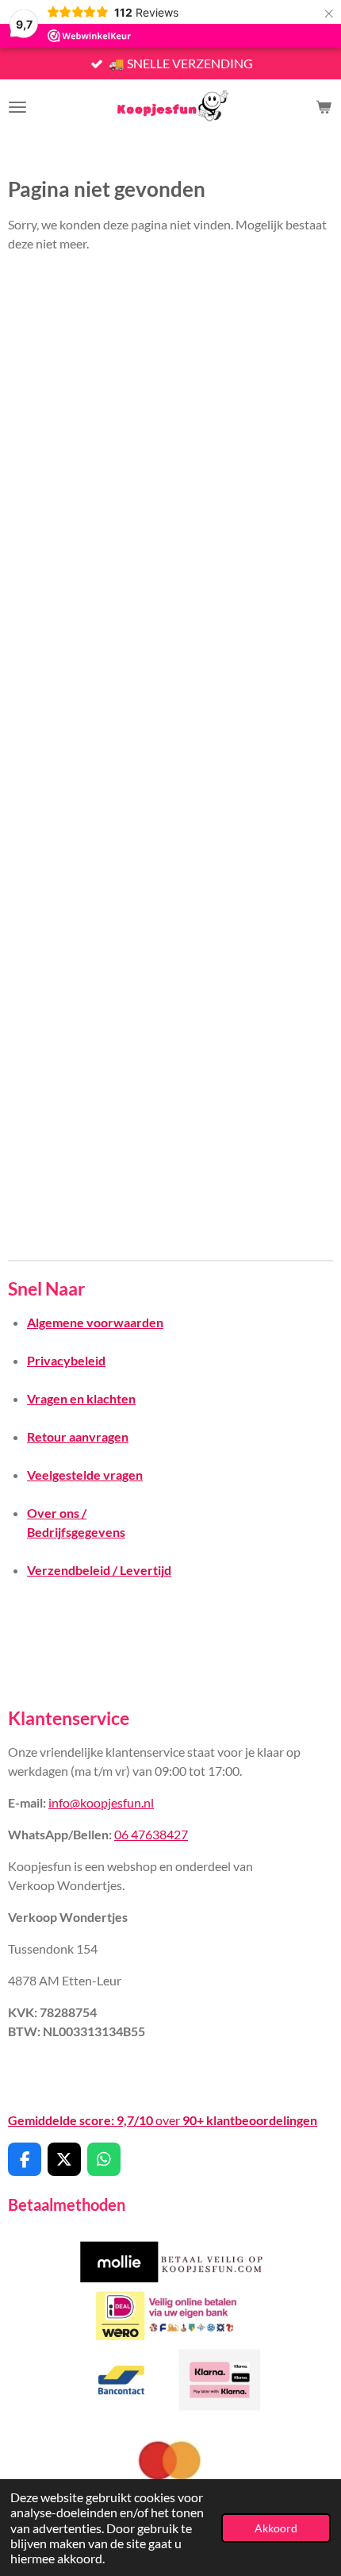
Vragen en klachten (81, 1398)
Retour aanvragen (78, 1436)
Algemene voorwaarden (95, 1322)
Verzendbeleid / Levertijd (99, 1570)
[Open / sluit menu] (17, 107)
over (163, 2120)
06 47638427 (151, 1834)
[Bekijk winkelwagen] (324, 107)
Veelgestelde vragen (85, 1475)
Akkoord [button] (276, 2528)
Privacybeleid (66, 1360)
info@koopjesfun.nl (101, 1802)
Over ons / (57, 1513)
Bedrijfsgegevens (76, 1532)
